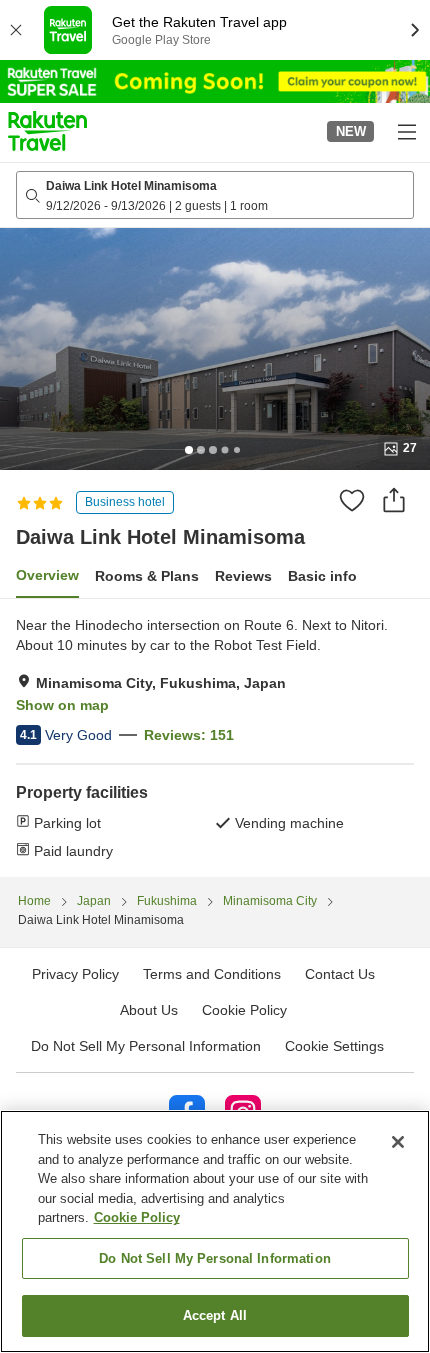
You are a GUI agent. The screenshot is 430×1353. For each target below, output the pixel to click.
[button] (47, 131)
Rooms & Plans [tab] (147, 576)
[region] (215, 1231)
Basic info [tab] (322, 576)
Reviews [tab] (243, 576)
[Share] (394, 500)
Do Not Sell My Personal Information (215, 1258)
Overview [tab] (47, 575)
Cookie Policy (137, 1217)
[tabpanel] (215, 738)
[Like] (352, 500)
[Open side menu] (406, 131)
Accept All (215, 1315)
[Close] (398, 1142)
